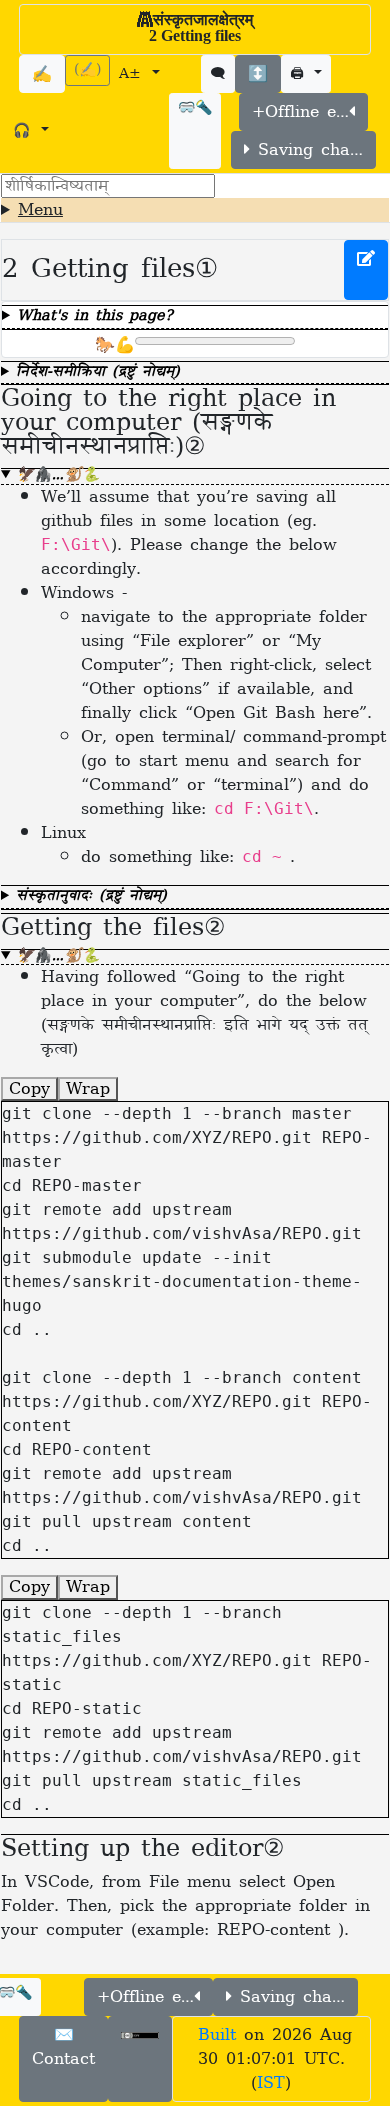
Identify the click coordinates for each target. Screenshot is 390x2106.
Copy (29, 1089)
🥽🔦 (195, 108)
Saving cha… (306, 150)
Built (217, 2035)
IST (271, 2083)
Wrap (88, 1089)
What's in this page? (95, 317)
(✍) (87, 70)
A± (133, 74)
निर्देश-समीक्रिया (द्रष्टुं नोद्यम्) (98, 373)
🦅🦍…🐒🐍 (58, 476)
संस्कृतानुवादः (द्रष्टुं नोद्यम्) (91, 897)
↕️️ (258, 74)
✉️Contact (63, 2047)
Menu (40, 210)
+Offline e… (300, 112)
